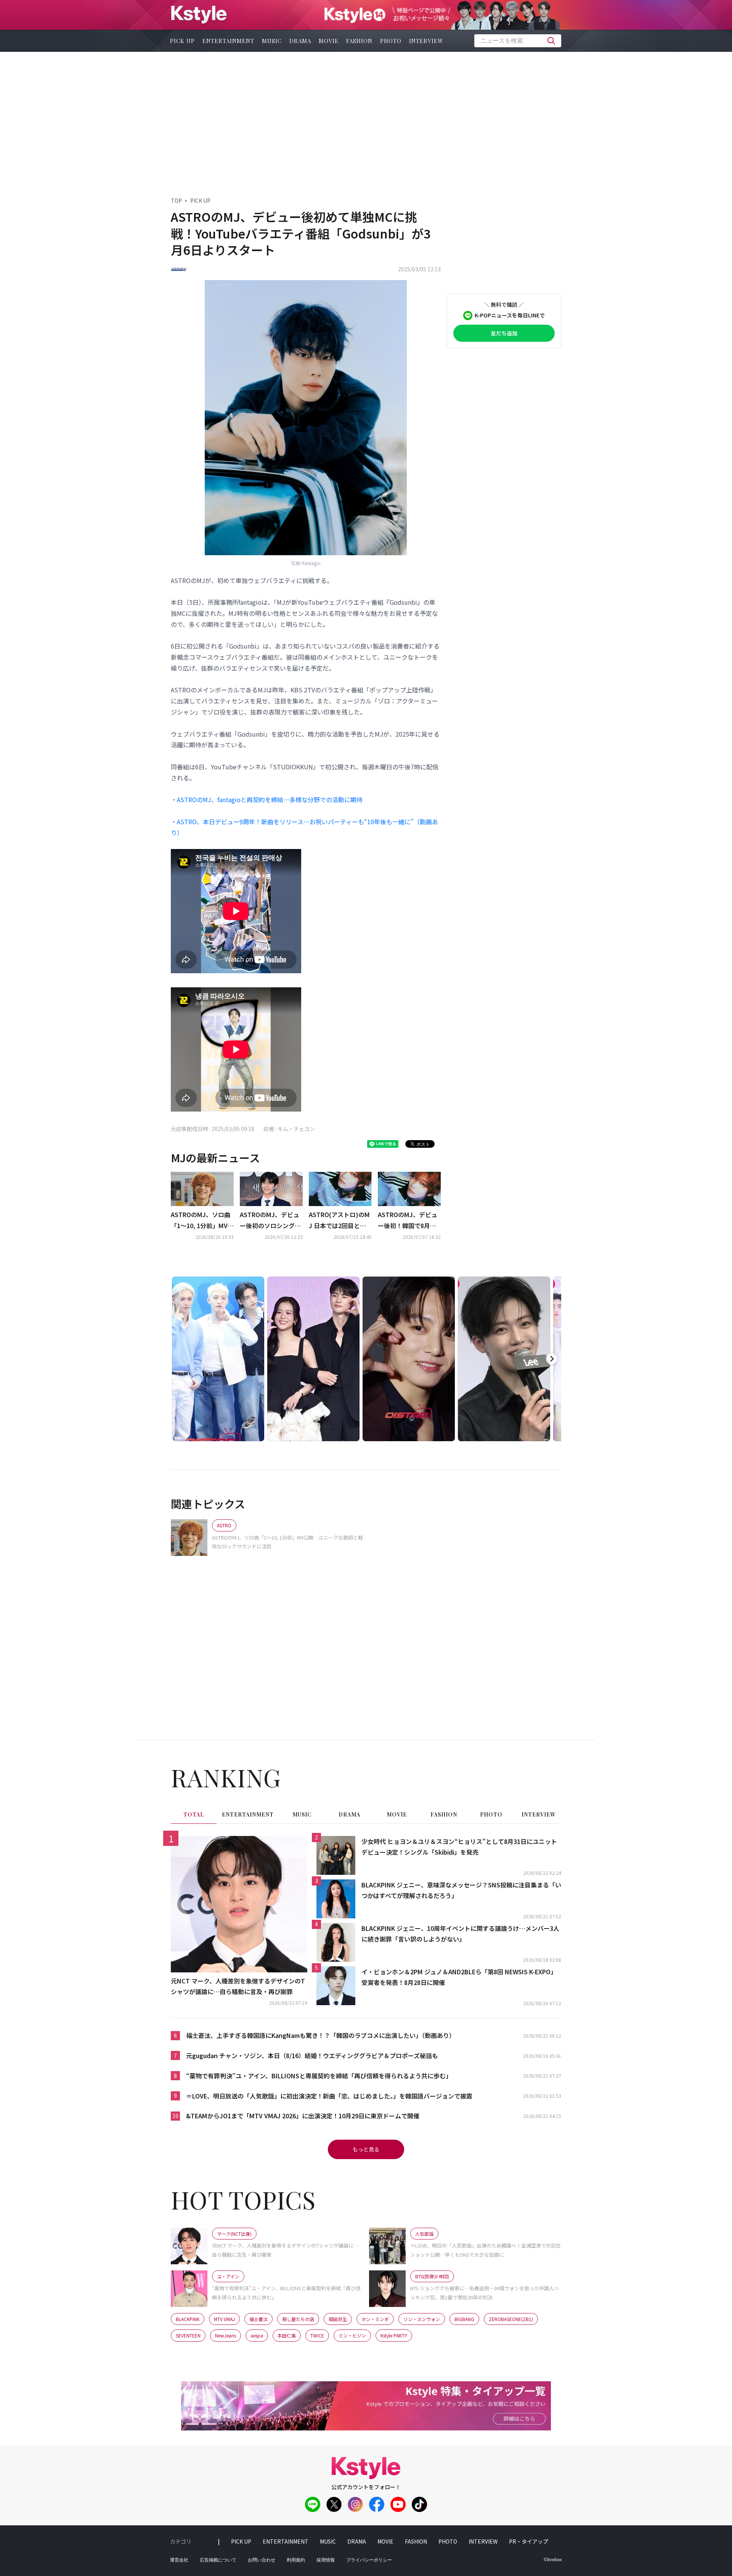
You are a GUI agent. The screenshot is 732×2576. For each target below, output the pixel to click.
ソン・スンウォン (422, 2319)
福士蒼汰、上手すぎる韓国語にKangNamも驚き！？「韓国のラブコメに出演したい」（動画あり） (321, 2035)
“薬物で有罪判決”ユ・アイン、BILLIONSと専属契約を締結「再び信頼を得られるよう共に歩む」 (319, 2076)
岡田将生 (338, 2319)
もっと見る (366, 2149)
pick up (182, 41)
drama (300, 41)
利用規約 (296, 2560)
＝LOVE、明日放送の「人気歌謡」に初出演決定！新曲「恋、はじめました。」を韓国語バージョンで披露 (329, 2096)
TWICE (317, 2335)
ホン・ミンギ (375, 2319)
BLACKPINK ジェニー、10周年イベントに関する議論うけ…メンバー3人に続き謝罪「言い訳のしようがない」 (460, 1934)
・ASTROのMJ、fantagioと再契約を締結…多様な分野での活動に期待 (267, 799)
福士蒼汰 (258, 2319)
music (272, 41)
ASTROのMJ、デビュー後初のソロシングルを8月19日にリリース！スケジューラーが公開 (270, 1221)
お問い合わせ (262, 2560)
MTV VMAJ (224, 2319)
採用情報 (326, 2560)
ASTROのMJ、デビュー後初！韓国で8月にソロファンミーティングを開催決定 (408, 1221)
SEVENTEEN (188, 2335)
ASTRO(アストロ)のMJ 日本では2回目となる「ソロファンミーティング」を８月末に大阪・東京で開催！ (339, 1221)
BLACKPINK (188, 2319)
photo (391, 41)
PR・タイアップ (529, 2541)
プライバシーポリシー (369, 2560)
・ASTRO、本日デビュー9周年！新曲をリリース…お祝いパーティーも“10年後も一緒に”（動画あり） (304, 827)
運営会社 (179, 2560)
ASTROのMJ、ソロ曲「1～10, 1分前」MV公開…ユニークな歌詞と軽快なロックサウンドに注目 (202, 1221)
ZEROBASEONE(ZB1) (511, 2319)
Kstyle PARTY (394, 2335)
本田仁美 (287, 2335)
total (194, 1814)
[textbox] (518, 41)
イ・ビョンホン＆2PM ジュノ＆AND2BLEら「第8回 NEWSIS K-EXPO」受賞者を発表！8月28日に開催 (459, 1977)
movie (329, 41)
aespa (257, 2335)
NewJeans (226, 2335)
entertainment (228, 41)
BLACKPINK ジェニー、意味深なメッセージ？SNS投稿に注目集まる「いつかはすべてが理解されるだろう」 (461, 1890)
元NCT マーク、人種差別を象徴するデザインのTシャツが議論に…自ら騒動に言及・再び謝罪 (238, 1986)
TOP (176, 200)
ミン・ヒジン (352, 2335)
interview (426, 41)
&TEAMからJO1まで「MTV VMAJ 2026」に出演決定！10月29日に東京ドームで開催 (303, 2116)
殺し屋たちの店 (298, 2319)
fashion (359, 41)
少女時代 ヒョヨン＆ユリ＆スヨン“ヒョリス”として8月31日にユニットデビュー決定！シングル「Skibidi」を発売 (459, 1847)
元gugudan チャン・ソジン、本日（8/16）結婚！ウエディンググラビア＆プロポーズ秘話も (312, 2055)
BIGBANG (464, 2319)
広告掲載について (218, 2560)
